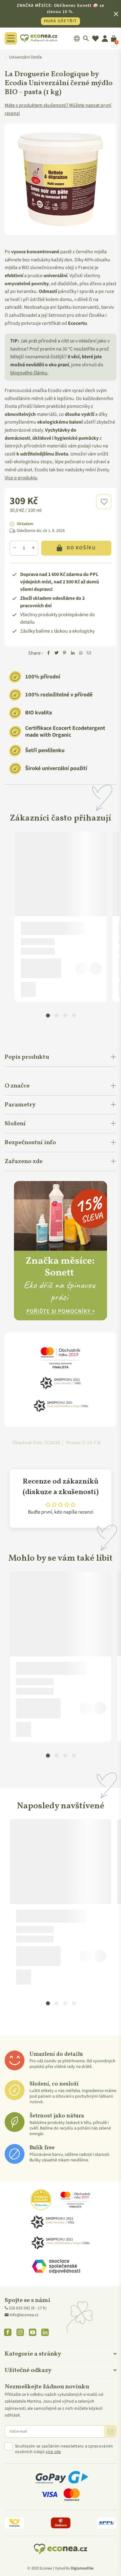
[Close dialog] (110, 1227)
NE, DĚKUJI (60, 1312)
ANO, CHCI (61, 1295)
